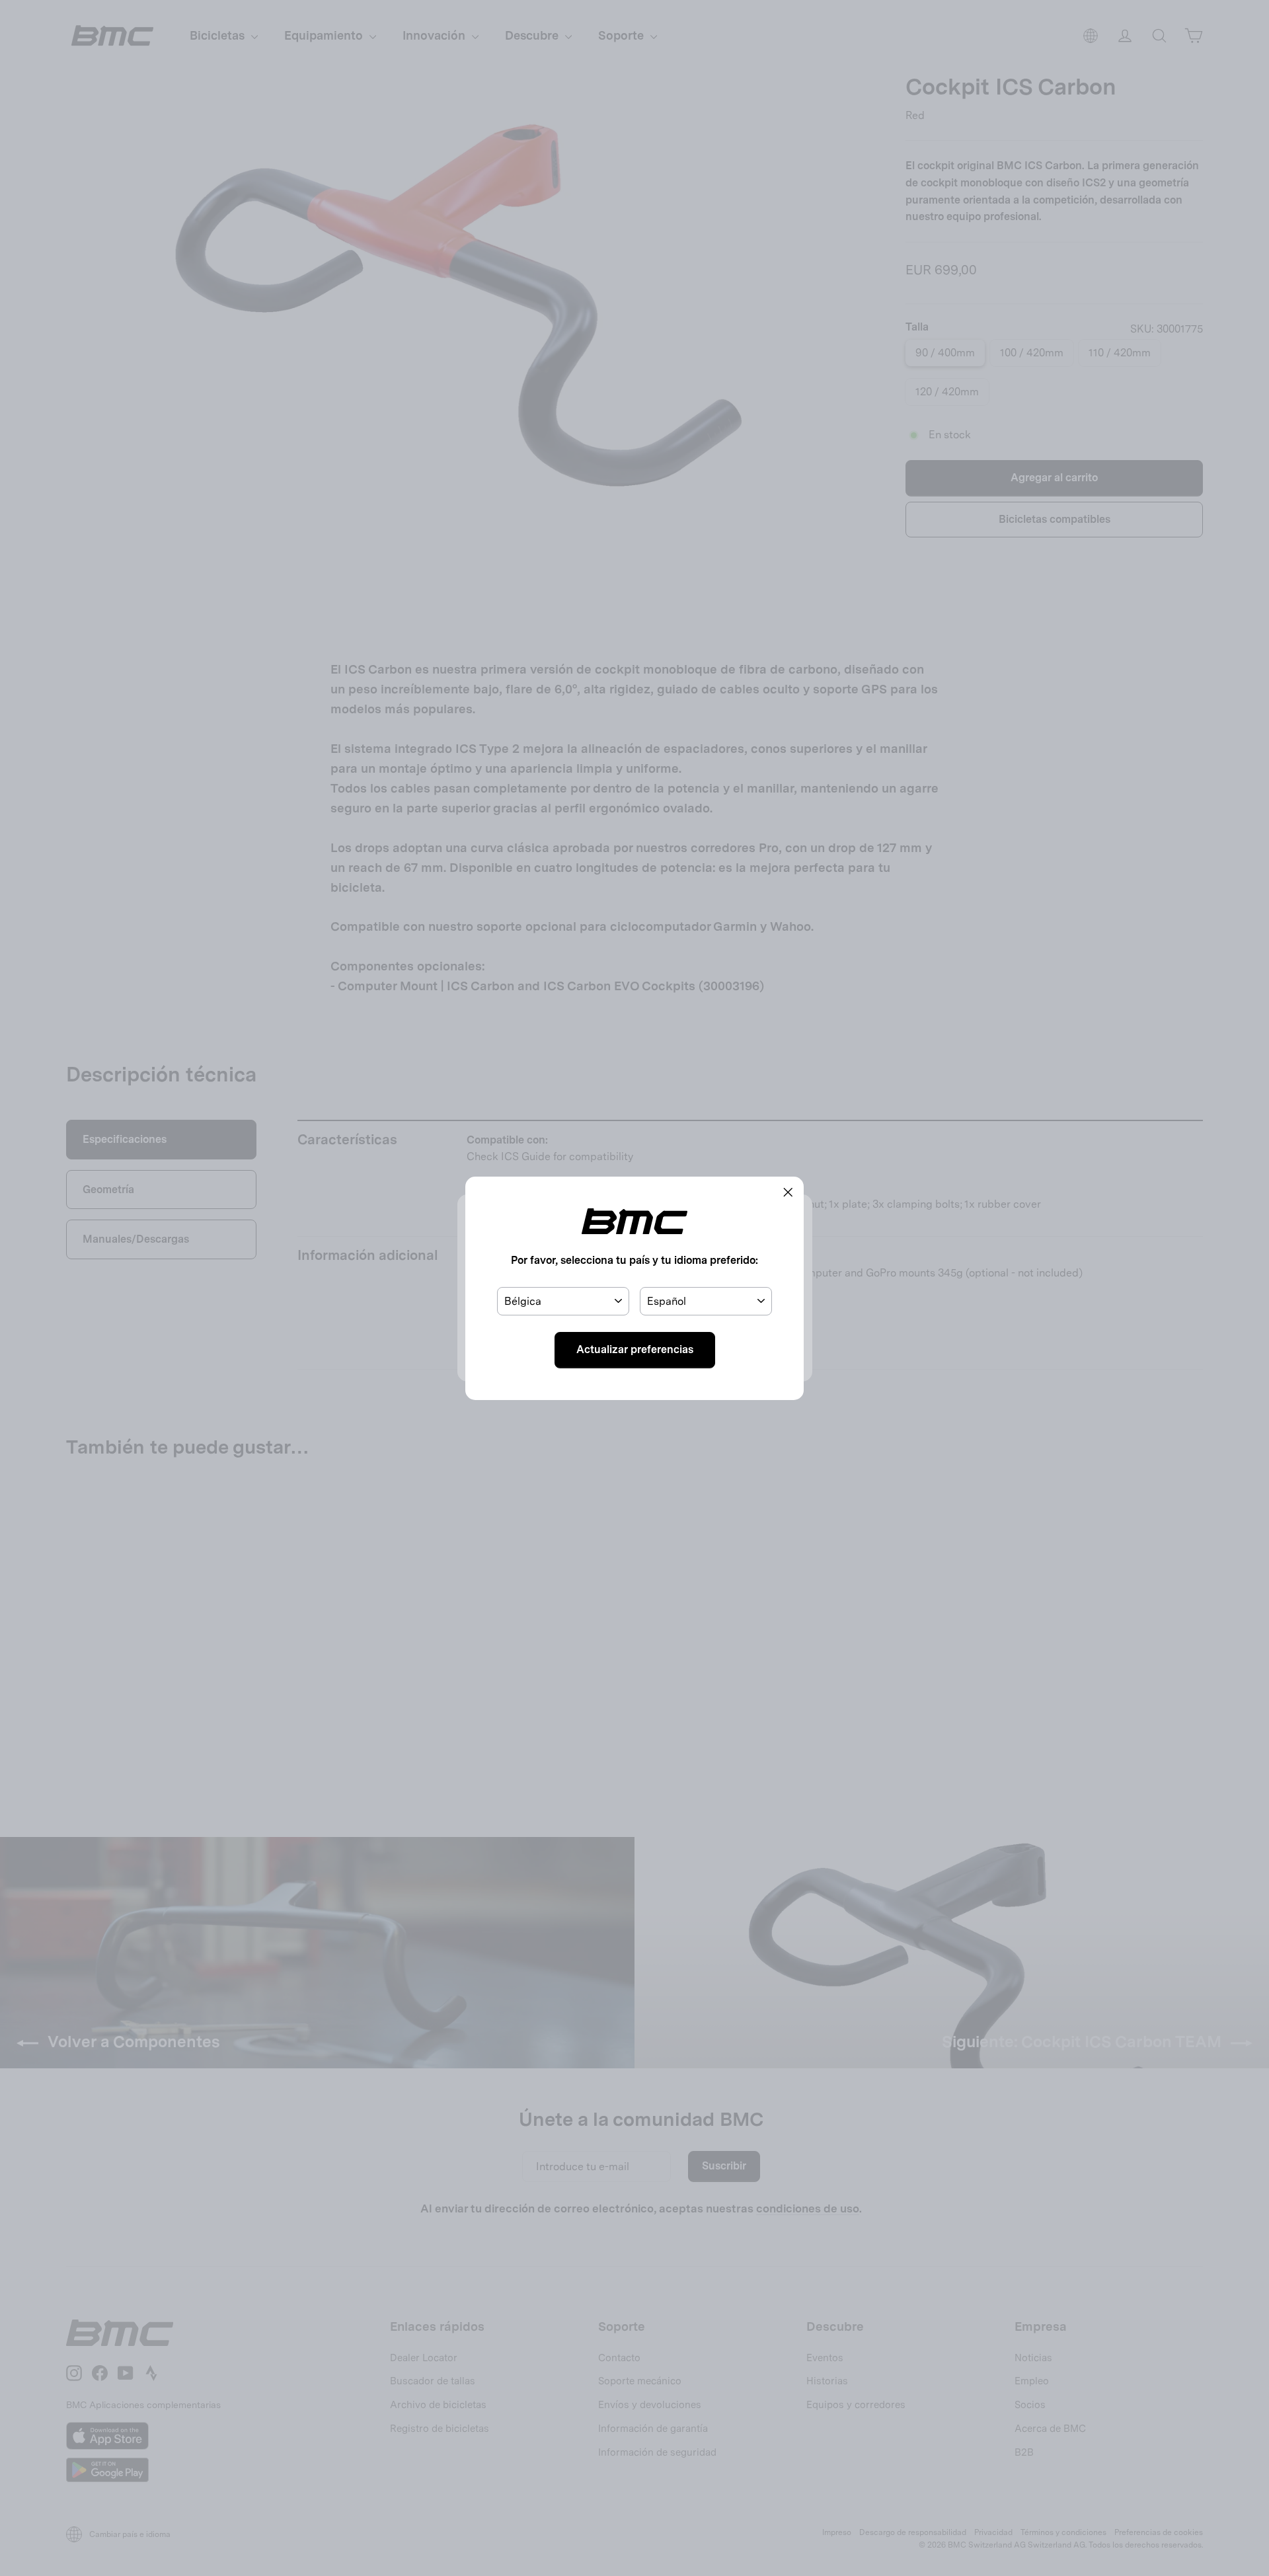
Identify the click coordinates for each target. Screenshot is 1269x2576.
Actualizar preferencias (635, 1349)
